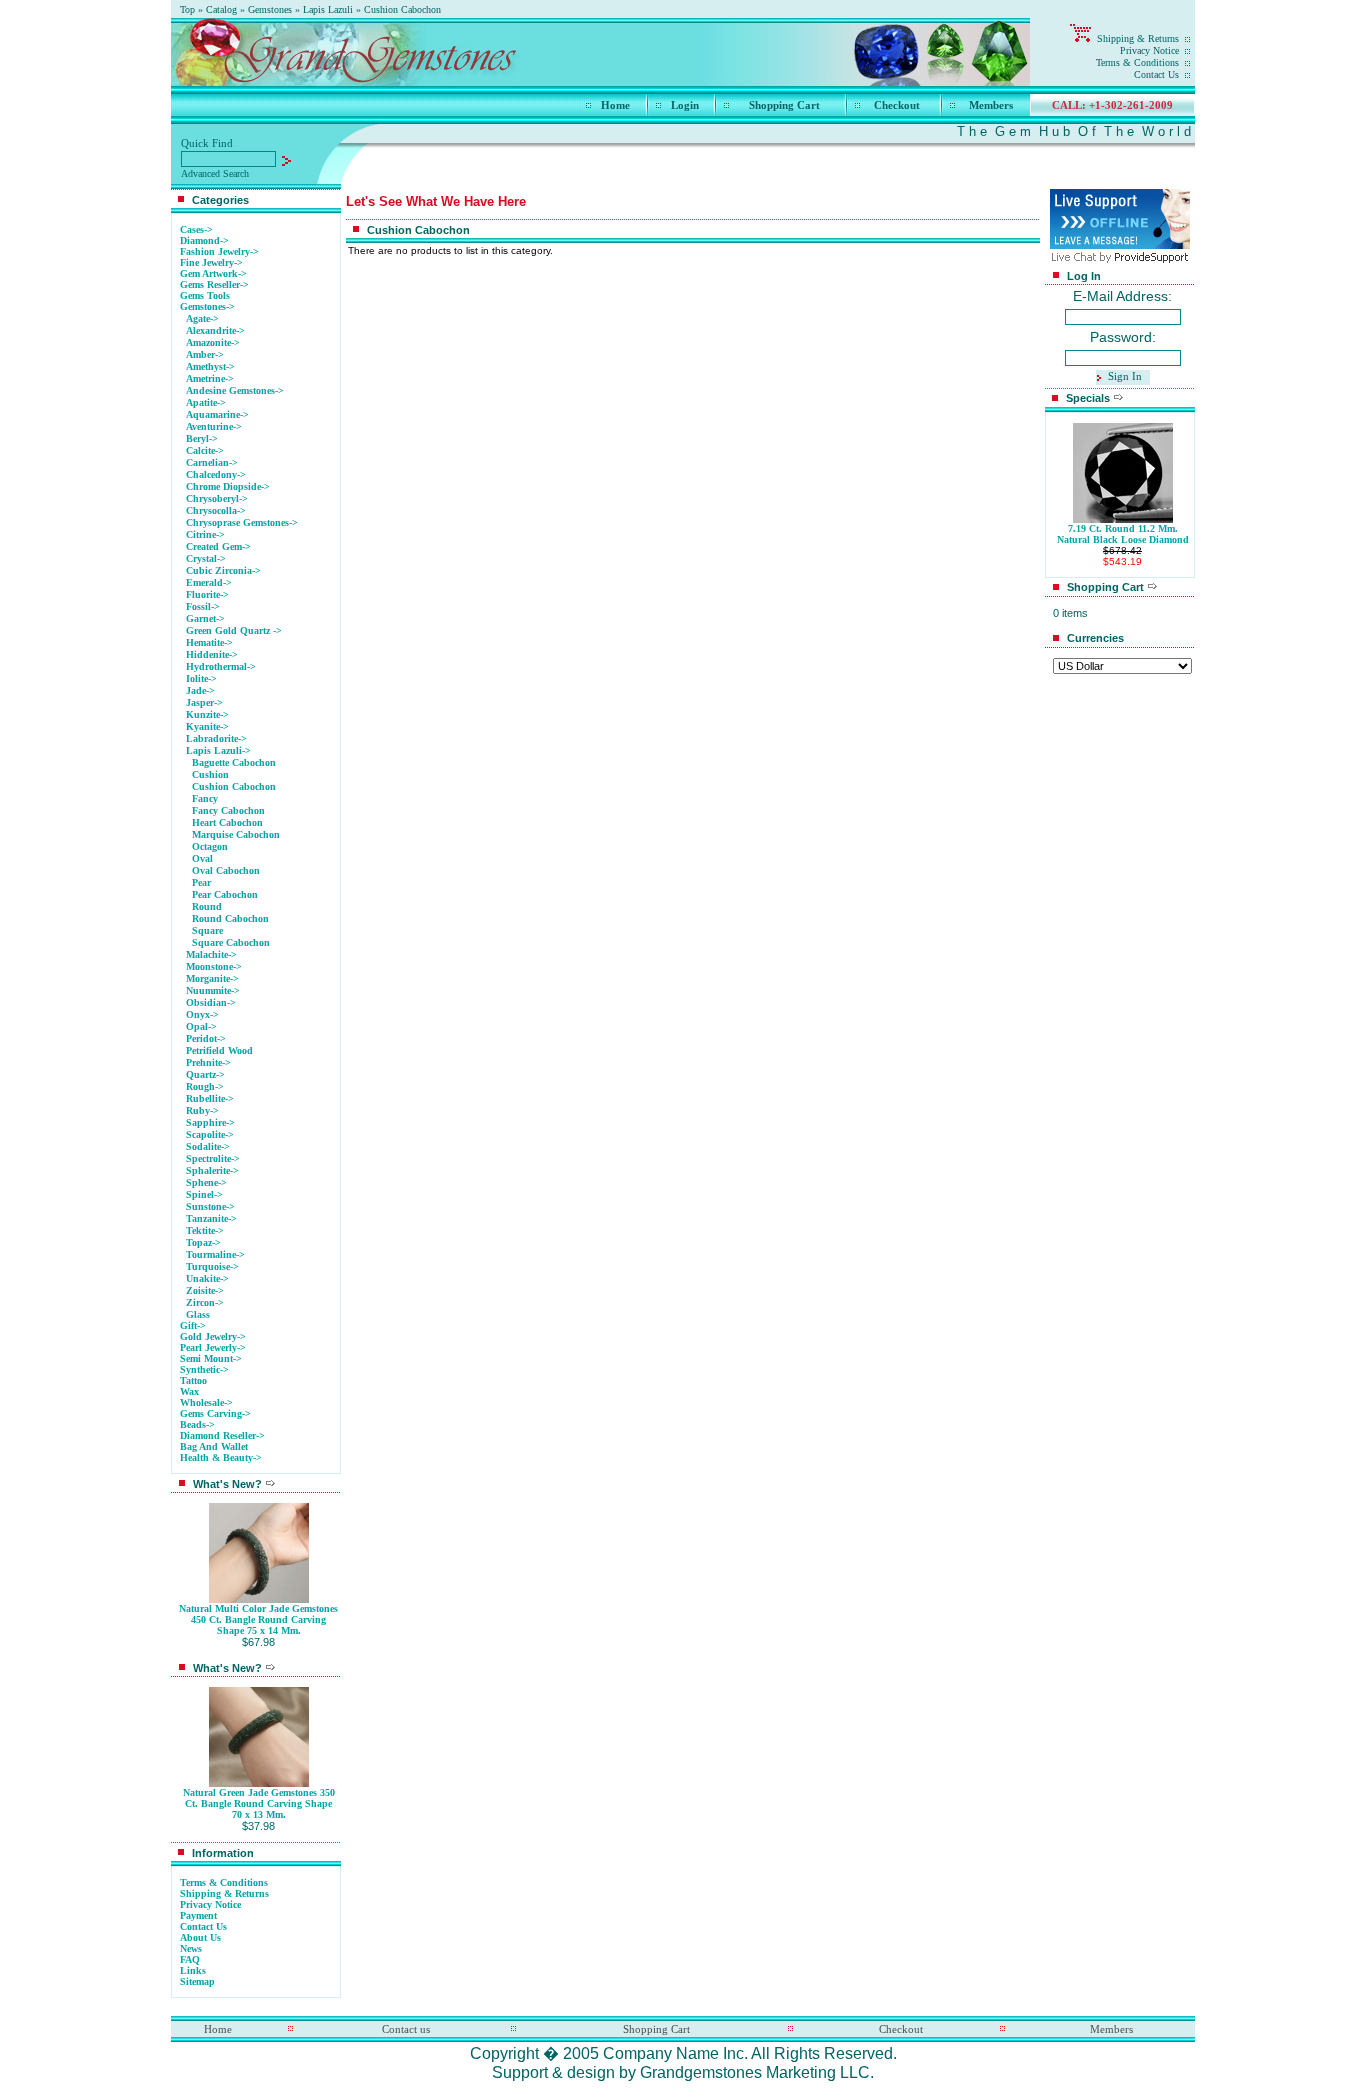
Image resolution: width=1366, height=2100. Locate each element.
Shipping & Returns (1138, 38)
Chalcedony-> (216, 474)
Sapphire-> (210, 1122)
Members (991, 105)
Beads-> (197, 1424)
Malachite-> (211, 954)
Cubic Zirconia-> (223, 570)
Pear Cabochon (225, 894)
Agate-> (202, 318)
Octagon (210, 846)
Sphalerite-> (212, 1170)
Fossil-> (203, 606)
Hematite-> (209, 642)
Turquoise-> (212, 1266)
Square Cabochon (231, 942)
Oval (202, 858)
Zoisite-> (205, 1290)
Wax (189, 1391)
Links (193, 1970)
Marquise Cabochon (236, 834)
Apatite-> (206, 402)
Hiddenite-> (212, 654)
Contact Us (1156, 74)
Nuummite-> (213, 990)
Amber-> (205, 354)
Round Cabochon (230, 918)
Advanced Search (215, 173)
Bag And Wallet (214, 1446)
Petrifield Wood (219, 1050)
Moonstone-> (214, 966)
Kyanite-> (207, 726)
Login (685, 105)
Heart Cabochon (227, 822)
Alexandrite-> (215, 330)
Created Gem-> (218, 546)
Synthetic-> (204, 1369)
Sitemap (197, 1981)
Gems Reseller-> (214, 284)
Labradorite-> (216, 738)
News (191, 1948)
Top (187, 9)
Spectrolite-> (213, 1158)
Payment (198, 1915)
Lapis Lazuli (328, 9)
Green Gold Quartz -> (234, 630)
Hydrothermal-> (221, 666)
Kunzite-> (207, 714)
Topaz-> (203, 1242)
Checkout (897, 105)
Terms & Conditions (1137, 62)
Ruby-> (202, 1110)
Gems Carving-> (215, 1413)
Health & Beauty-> (221, 1457)
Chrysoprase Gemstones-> (242, 522)
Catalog (221, 9)
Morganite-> (212, 978)
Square (207, 930)
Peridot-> (206, 1038)
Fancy (205, 798)
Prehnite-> (208, 1062)
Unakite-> (207, 1278)
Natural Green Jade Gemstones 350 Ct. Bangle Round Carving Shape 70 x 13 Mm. (259, 1803)
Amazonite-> (213, 342)
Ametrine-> (210, 378)
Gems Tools (205, 295)
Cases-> (196, 229)
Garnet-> (205, 618)
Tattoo (193, 1380)
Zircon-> (205, 1302)
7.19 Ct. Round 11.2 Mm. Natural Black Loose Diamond (1123, 534)
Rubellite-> (210, 1098)
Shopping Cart (784, 105)
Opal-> (201, 1026)
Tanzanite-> (211, 1218)
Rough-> (205, 1086)
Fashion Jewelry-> (219, 251)
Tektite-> (205, 1230)
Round (207, 906)
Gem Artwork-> (213, 273)
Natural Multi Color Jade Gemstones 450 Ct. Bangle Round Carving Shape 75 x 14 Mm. (258, 1619)
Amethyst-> (210, 366)
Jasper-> (204, 702)
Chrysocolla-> (216, 510)
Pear (201, 882)
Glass (198, 1314)
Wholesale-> (206, 1402)
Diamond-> (204, 240)
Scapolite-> (210, 1134)
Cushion (210, 774)
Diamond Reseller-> (222, 1435)
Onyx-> (202, 1014)
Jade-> (200, 690)
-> (207, 306)
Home (615, 105)
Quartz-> (205, 1074)
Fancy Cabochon (228, 810)
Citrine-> (205, 534)
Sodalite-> (208, 1146)
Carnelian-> (212, 462)
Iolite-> (201, 678)
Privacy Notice (1149, 50)
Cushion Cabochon (402, 9)
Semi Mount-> (211, 1358)
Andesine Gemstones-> (235, 390)
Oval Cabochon (226, 870)
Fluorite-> (207, 594)
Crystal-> (206, 558)
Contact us (406, 2029)
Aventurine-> (214, 426)
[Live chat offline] (1120, 243)
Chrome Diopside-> (228, 486)
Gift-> (193, 1325)
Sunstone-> (210, 1206)
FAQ (190, 1959)
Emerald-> (209, 582)
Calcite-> (205, 450)
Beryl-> (202, 438)
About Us (200, 1937)
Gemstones (270, 9)
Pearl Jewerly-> (213, 1347)
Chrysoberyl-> (217, 498)
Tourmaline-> (215, 1254)
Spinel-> (204, 1194)
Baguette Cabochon (234, 762)
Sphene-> (206, 1182)
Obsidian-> (211, 1002)
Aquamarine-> (217, 414)
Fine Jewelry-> (211, 262)
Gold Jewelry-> (213, 1336)
